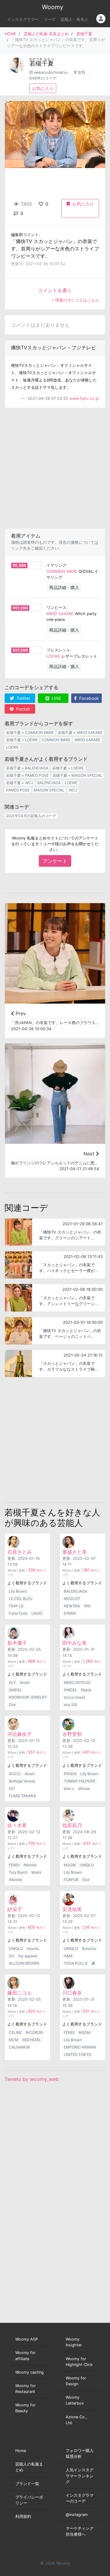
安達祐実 (72, 1909)
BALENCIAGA (49, 783)
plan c (69, 1788)
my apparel (28, 1956)
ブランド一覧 (27, 2484)
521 (12, 1788)
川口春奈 (72, 1993)
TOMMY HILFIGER (80, 1781)
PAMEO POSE (18, 790)
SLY (12, 1682)
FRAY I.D (16, 1606)
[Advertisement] (55, 468)
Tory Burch (18, 1872)
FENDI (14, 1865)
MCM (14, 2040)
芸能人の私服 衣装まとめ (46, 34)
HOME (10, 34)
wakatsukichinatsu (51, 72)
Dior (12, 1705)
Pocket (22, 709)
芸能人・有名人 (74, 19)
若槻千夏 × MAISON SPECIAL (77, 775)
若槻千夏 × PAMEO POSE (27, 775)
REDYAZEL (32, 2040)
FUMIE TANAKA (22, 1796)
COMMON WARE (62, 571)
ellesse (84, 1788)
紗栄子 (15, 1909)
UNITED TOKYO (78, 2054)
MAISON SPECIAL (49, 790)
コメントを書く (55, 290)
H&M (68, 1956)
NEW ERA (72, 1606)
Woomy (53, 7)
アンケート (55, 861)
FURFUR (71, 1880)
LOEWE (53, 656)
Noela (86, 1690)
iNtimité (15, 1880)
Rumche (89, 1949)
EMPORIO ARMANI (80, 2047)
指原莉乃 (72, 1825)
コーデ (50, 19)
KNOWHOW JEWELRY (28, 1697)
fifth (87, 1606)
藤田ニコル (20, 1993)
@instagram (77, 2515)
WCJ (73, 790)
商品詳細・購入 (64, 587)
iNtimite (30, 1865)
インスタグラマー (23, 19)
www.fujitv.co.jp (84, 398)
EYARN (70, 1613)
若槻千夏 (84, 34)
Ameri (25, 1682)
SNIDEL (15, 1690)
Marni (36, 1872)
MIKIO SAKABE (60, 614)
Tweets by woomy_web (32, 2079)
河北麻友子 (20, 1734)
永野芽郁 (72, 1734)
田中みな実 (75, 1643)
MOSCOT (72, 1599)
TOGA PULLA (76, 1963)
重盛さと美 (75, 1552)
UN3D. (37, 1613)
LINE (56, 698)
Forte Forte (18, 1613)
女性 (82, 72)
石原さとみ (20, 1552)
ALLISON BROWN (24, 1963)
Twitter (23, 698)
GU (12, 1956)
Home (21, 2451)
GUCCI (15, 1774)
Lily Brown (18, 1591)
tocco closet (74, 1697)
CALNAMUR (19, 2047)
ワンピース (56, 608)
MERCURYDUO (77, 1682)
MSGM (70, 1865)
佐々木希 (17, 1825)
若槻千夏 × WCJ (20, 783)
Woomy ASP (27, 2339)
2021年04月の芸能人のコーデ (31, 816)
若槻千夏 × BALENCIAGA (27, 768)
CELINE (15, 2032)
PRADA (70, 1774)
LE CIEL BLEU (21, 1599)
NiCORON (34, 2032)
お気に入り (43, 88)
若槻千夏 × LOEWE (22, 740)
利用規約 (23, 2516)
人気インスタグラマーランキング (80, 2476)
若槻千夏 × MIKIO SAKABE (80, 732)
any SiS (70, 1705)
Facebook (88, 698)
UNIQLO (87, 1865)
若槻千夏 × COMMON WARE (30, 732)
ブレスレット (58, 650)
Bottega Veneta (22, 1781)
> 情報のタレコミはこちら (75, 300)
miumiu (33, 1949)
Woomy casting (29, 2372)
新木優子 (17, 1643)
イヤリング (56, 565)
